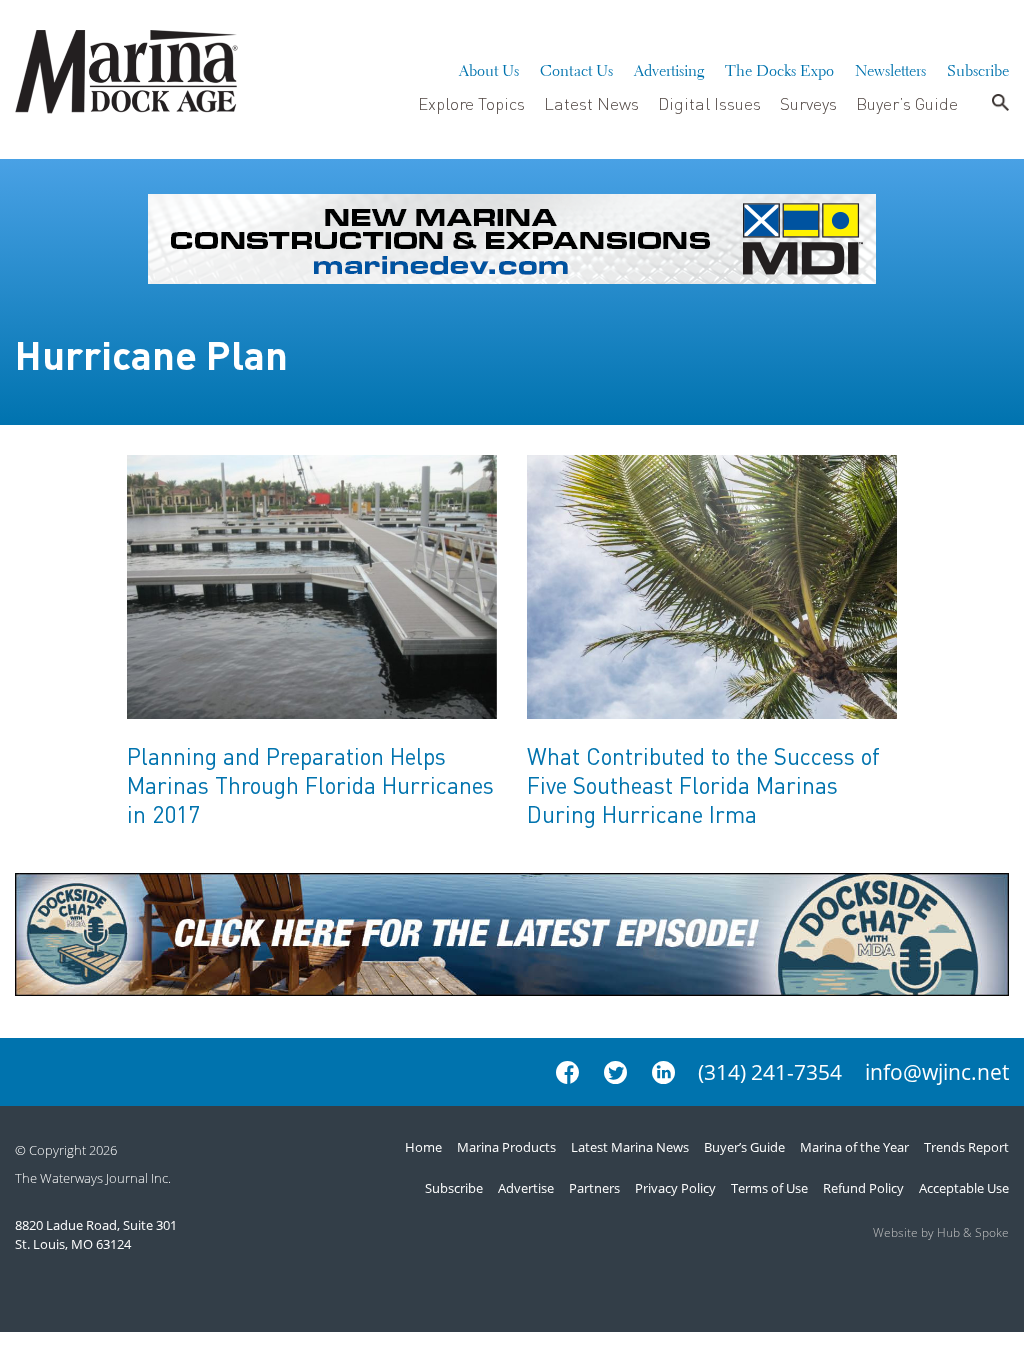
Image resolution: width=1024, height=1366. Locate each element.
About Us (489, 68)
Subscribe (978, 68)
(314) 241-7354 (770, 1072)
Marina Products (506, 1147)
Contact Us (576, 68)
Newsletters (890, 68)
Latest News (591, 103)
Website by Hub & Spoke (941, 1232)
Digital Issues (709, 103)
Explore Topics (471, 103)
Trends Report (966, 1147)
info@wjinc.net (937, 1072)
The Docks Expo (779, 68)
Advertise (526, 1188)
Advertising (669, 68)
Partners (594, 1188)
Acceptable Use (964, 1188)
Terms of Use (769, 1188)
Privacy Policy (675, 1188)
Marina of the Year (854, 1147)
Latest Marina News (630, 1147)
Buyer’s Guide (907, 103)
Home (423, 1147)
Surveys (808, 103)
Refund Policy (863, 1188)
